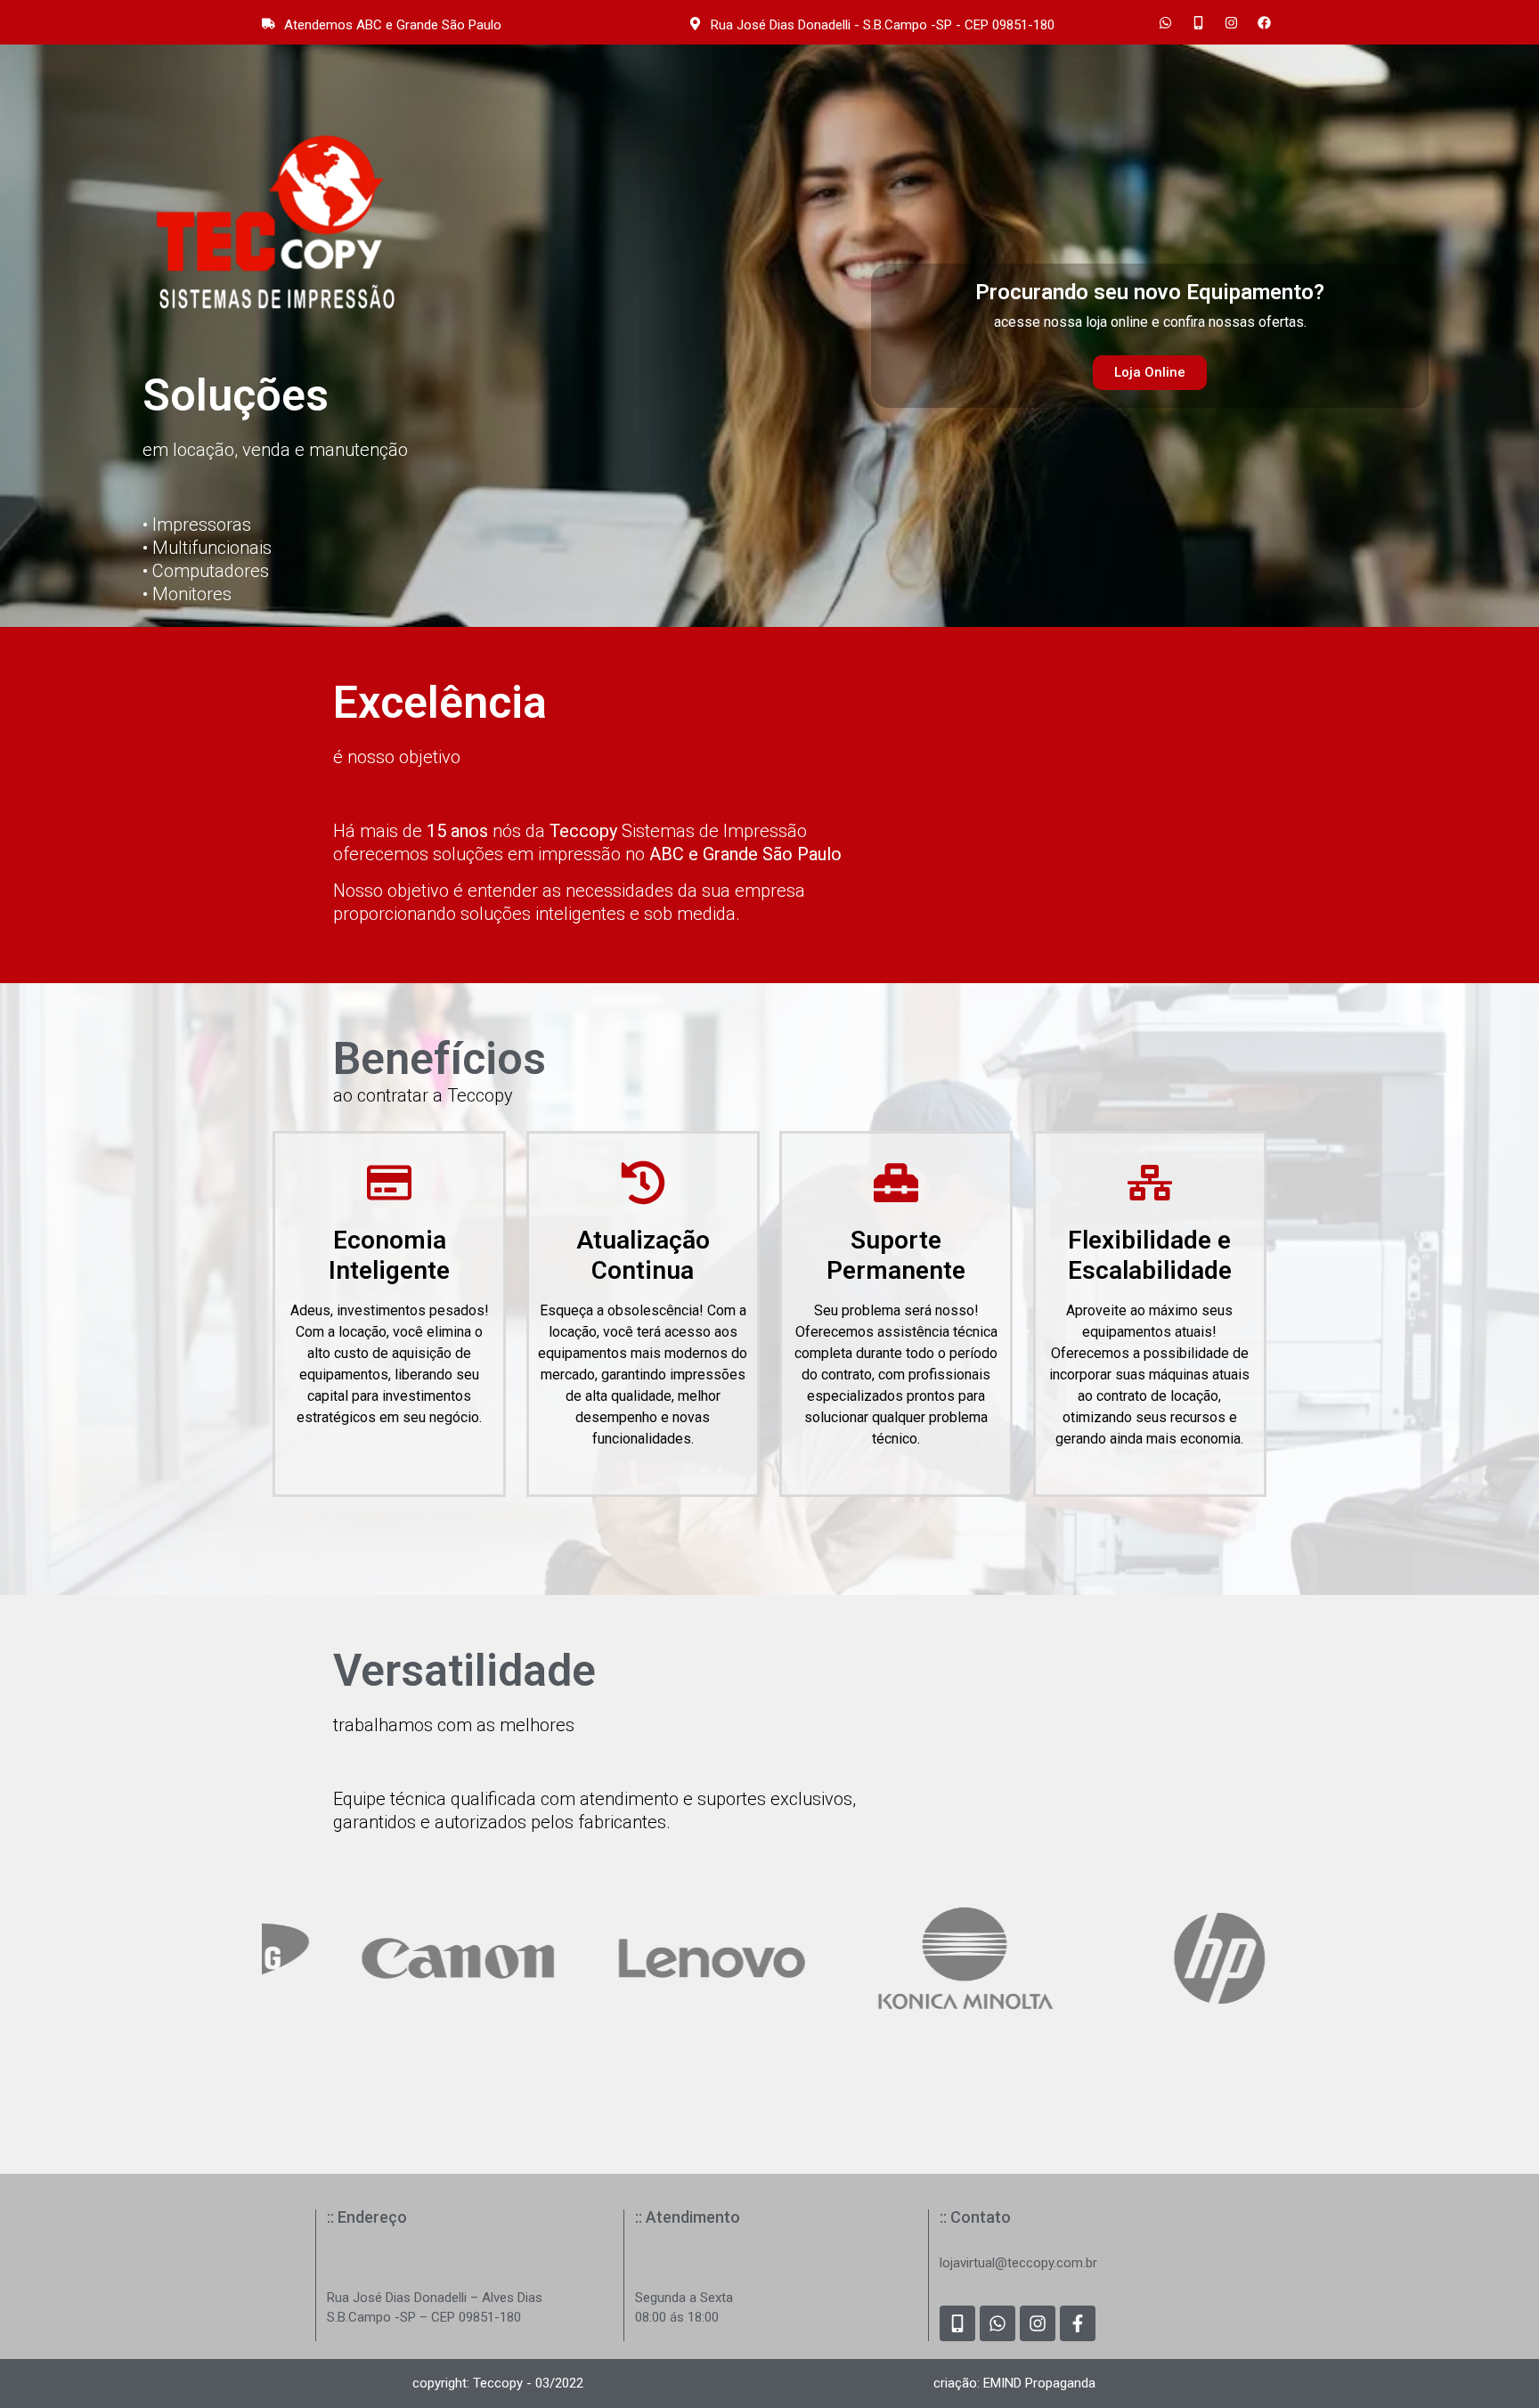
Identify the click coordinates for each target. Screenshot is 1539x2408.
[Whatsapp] (1165, 22)
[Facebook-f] (1078, 2323)
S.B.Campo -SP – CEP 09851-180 (424, 2317)
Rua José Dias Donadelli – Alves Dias (435, 2298)
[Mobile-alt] (1198, 22)
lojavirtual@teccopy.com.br (1018, 2263)
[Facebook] (1264, 22)
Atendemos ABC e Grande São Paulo (393, 25)
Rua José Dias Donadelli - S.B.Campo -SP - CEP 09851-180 (883, 25)
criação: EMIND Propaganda (1014, 2383)
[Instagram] (1231, 22)
